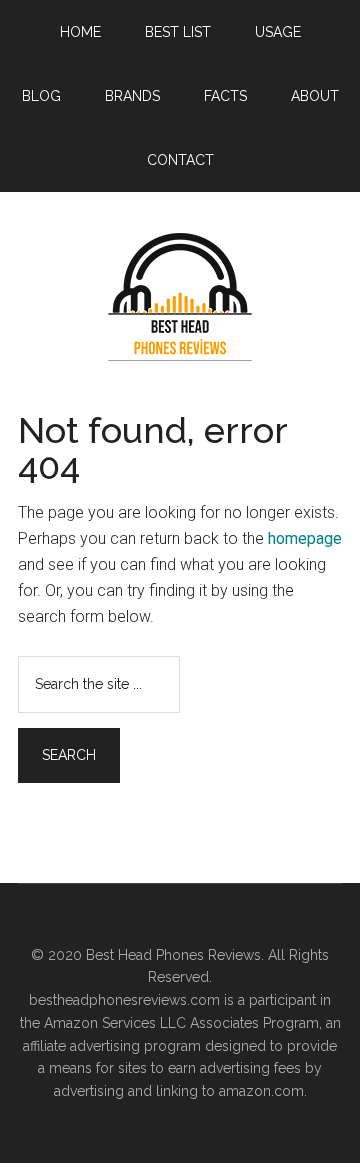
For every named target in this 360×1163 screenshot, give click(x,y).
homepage (305, 538)
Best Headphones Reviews (180, 297)
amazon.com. (263, 1091)
